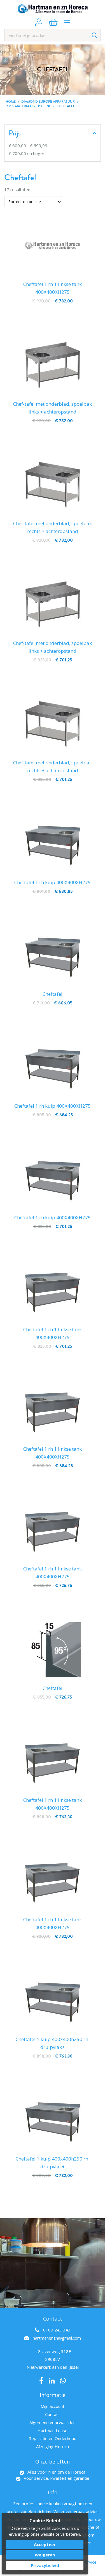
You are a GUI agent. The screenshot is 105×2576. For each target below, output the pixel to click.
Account (39, 22)
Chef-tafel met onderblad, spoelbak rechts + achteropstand (53, 527)
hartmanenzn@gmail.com (57, 2338)
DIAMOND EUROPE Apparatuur (48, 102)
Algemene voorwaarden (53, 2422)
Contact (53, 2414)
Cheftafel (53, 994)
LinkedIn (52, 2381)
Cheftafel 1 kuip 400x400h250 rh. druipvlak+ (53, 2043)
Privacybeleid (45, 2565)
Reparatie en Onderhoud (53, 2438)
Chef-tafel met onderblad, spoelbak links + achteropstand (53, 408)
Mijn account (53, 2406)
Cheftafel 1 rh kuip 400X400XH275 (53, 882)
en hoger (27, 153)
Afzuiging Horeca (53, 2446)
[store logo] (53, 9)
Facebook (41, 2381)
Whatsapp (63, 2381)
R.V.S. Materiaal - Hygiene (28, 106)
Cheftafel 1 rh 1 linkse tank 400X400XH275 (53, 288)
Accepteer (45, 2544)
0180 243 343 (57, 2330)
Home (11, 102)
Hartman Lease (53, 2431)
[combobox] (53, 35)
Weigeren (45, 2555)
